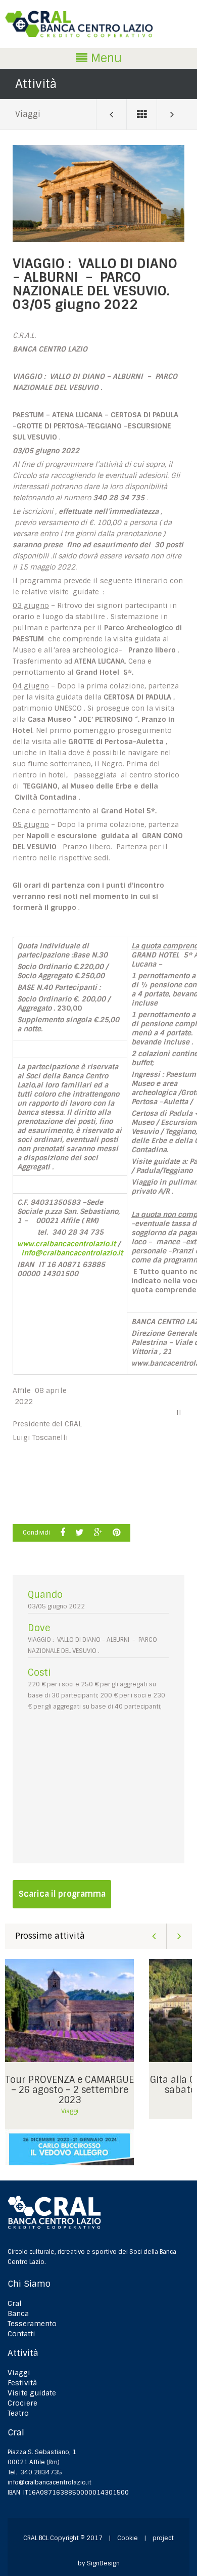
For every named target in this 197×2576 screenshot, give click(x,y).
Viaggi (28, 114)
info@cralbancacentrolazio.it (50, 2482)
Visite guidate (32, 2393)
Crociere (22, 2403)
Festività (22, 2383)
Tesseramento (32, 2324)
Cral (15, 2303)
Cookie (128, 2538)
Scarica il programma (62, 1894)
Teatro (18, 2413)
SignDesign (103, 2563)
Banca (18, 2313)
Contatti (21, 2334)
